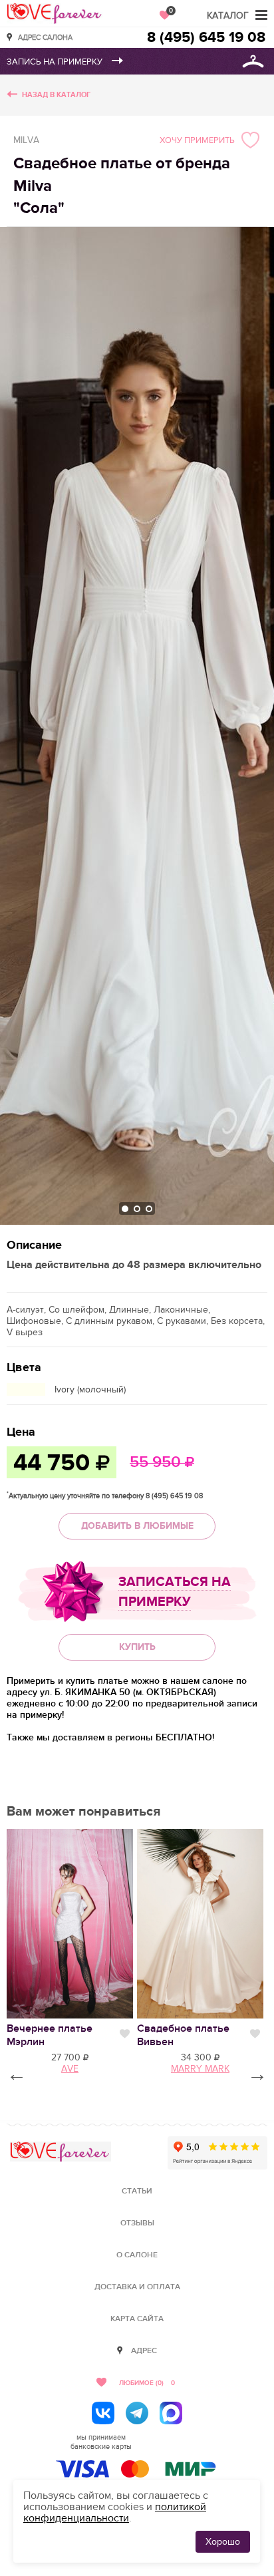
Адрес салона (45, 37)
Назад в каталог (56, 95)
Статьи (137, 2191)
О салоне (137, 2255)
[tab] (125, 1209)
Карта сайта (137, 2319)
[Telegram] (137, 2413)
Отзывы (137, 2223)
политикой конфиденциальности (115, 2512)
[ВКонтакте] (103, 2413)
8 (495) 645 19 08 (206, 38)
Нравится (125, 2034)
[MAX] (171, 2413)
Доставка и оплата (137, 2287)
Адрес (144, 2351)
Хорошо (223, 2542)
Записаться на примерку (175, 1592)
